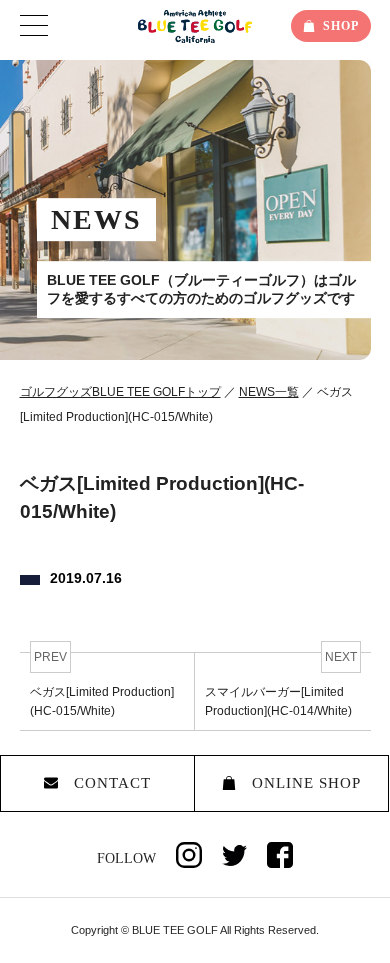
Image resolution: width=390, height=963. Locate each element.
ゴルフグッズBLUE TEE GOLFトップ (120, 392)
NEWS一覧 (269, 392)
